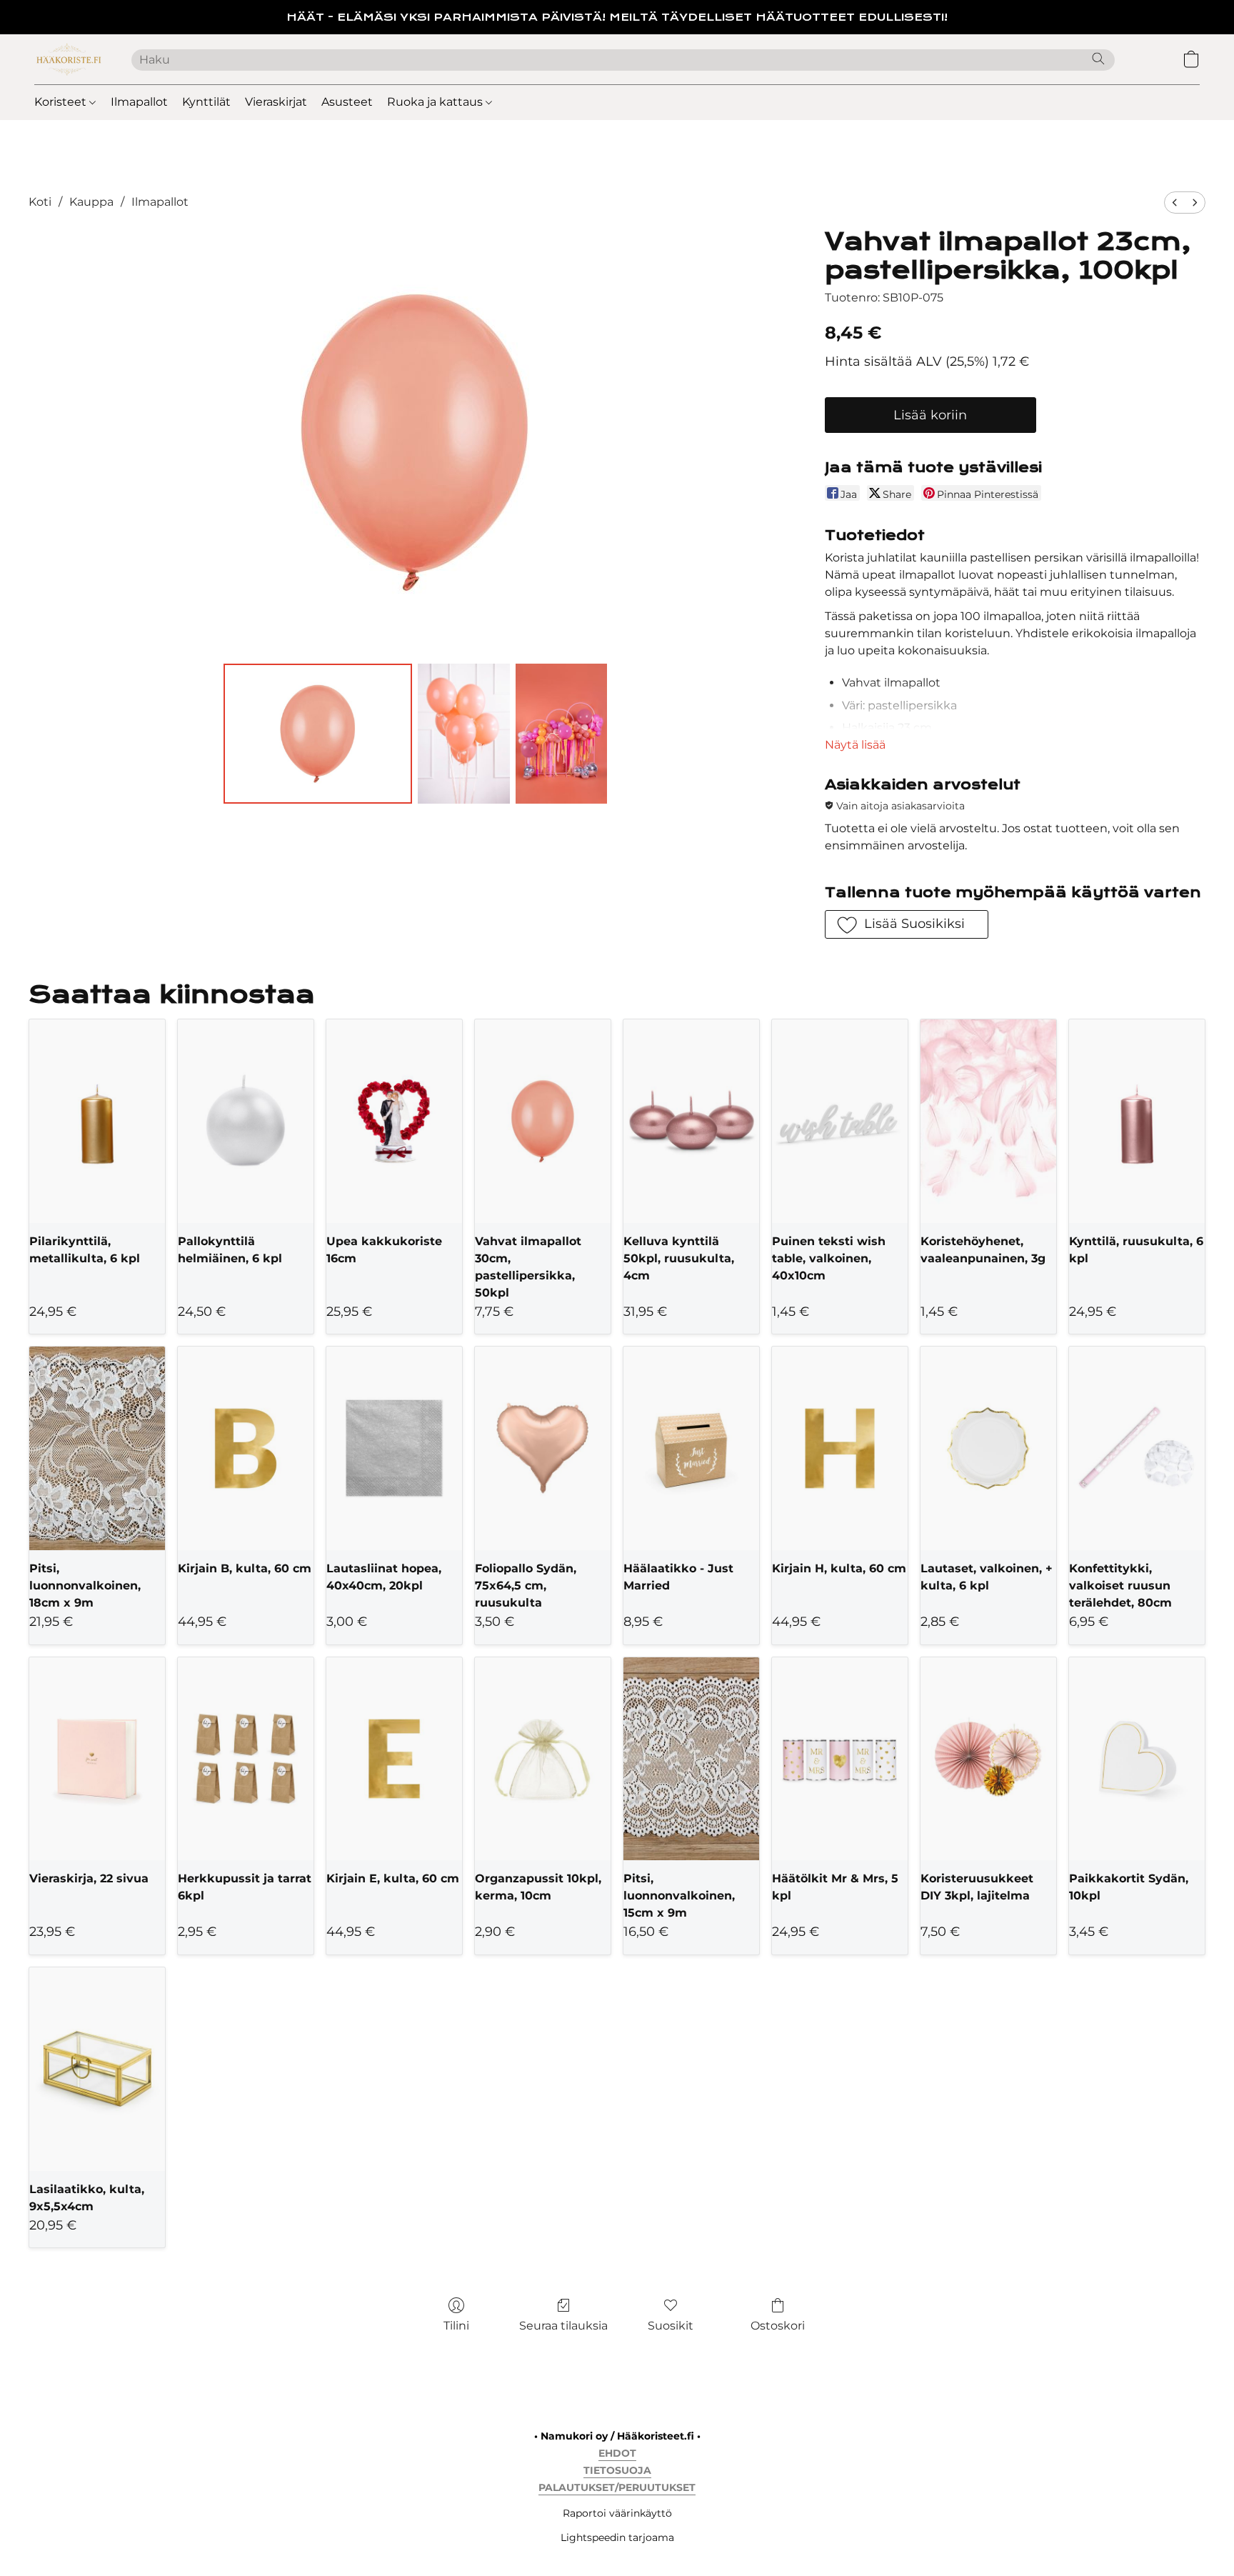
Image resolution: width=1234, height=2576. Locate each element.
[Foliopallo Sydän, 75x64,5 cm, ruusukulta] (543, 1448)
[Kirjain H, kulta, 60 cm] (840, 1448)
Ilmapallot (139, 102)
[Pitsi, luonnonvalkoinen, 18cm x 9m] (97, 1448)
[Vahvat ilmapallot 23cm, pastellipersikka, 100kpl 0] (318, 734)
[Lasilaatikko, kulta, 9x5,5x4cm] (97, 2069)
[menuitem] (1175, 203)
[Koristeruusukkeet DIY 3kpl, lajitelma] (988, 1759)
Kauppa (91, 202)
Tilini (456, 2326)
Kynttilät (206, 102)
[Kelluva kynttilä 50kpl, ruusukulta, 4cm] (691, 1121)
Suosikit (671, 2326)
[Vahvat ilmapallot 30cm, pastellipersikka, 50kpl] (543, 1121)
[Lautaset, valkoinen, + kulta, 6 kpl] (988, 1448)
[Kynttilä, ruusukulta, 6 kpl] (1137, 1121)
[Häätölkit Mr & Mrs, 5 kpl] (840, 1759)
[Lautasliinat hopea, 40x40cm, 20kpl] (394, 1448)
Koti (40, 202)
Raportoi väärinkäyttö (617, 2513)
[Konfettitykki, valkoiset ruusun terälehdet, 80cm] (1137, 1448)
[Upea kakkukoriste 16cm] (394, 1121)
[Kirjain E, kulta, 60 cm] (394, 1759)
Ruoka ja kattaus (436, 102)
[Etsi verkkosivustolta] (1098, 59)
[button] (69, 59)
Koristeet (62, 102)
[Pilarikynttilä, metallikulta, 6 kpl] (97, 1121)
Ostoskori (778, 2326)
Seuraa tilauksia (563, 2326)
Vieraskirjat (276, 102)
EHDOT (617, 2453)
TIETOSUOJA (617, 2470)
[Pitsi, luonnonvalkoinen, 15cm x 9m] (691, 1759)
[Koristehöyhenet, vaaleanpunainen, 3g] (988, 1121)
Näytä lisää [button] (855, 745)
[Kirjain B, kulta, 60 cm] (246, 1448)
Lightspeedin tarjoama (617, 2537)
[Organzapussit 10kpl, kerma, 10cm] (543, 1759)
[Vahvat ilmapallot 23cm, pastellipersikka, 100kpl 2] (561, 734)
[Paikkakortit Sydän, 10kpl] (1137, 1759)
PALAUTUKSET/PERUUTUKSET (617, 2487)
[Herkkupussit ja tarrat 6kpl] (246, 1759)
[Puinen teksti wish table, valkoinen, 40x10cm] (840, 1121)
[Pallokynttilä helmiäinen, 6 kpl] (246, 1121)
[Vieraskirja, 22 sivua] (97, 1759)
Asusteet (347, 102)
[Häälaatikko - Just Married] (691, 1448)
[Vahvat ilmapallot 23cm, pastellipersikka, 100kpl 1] (463, 734)
